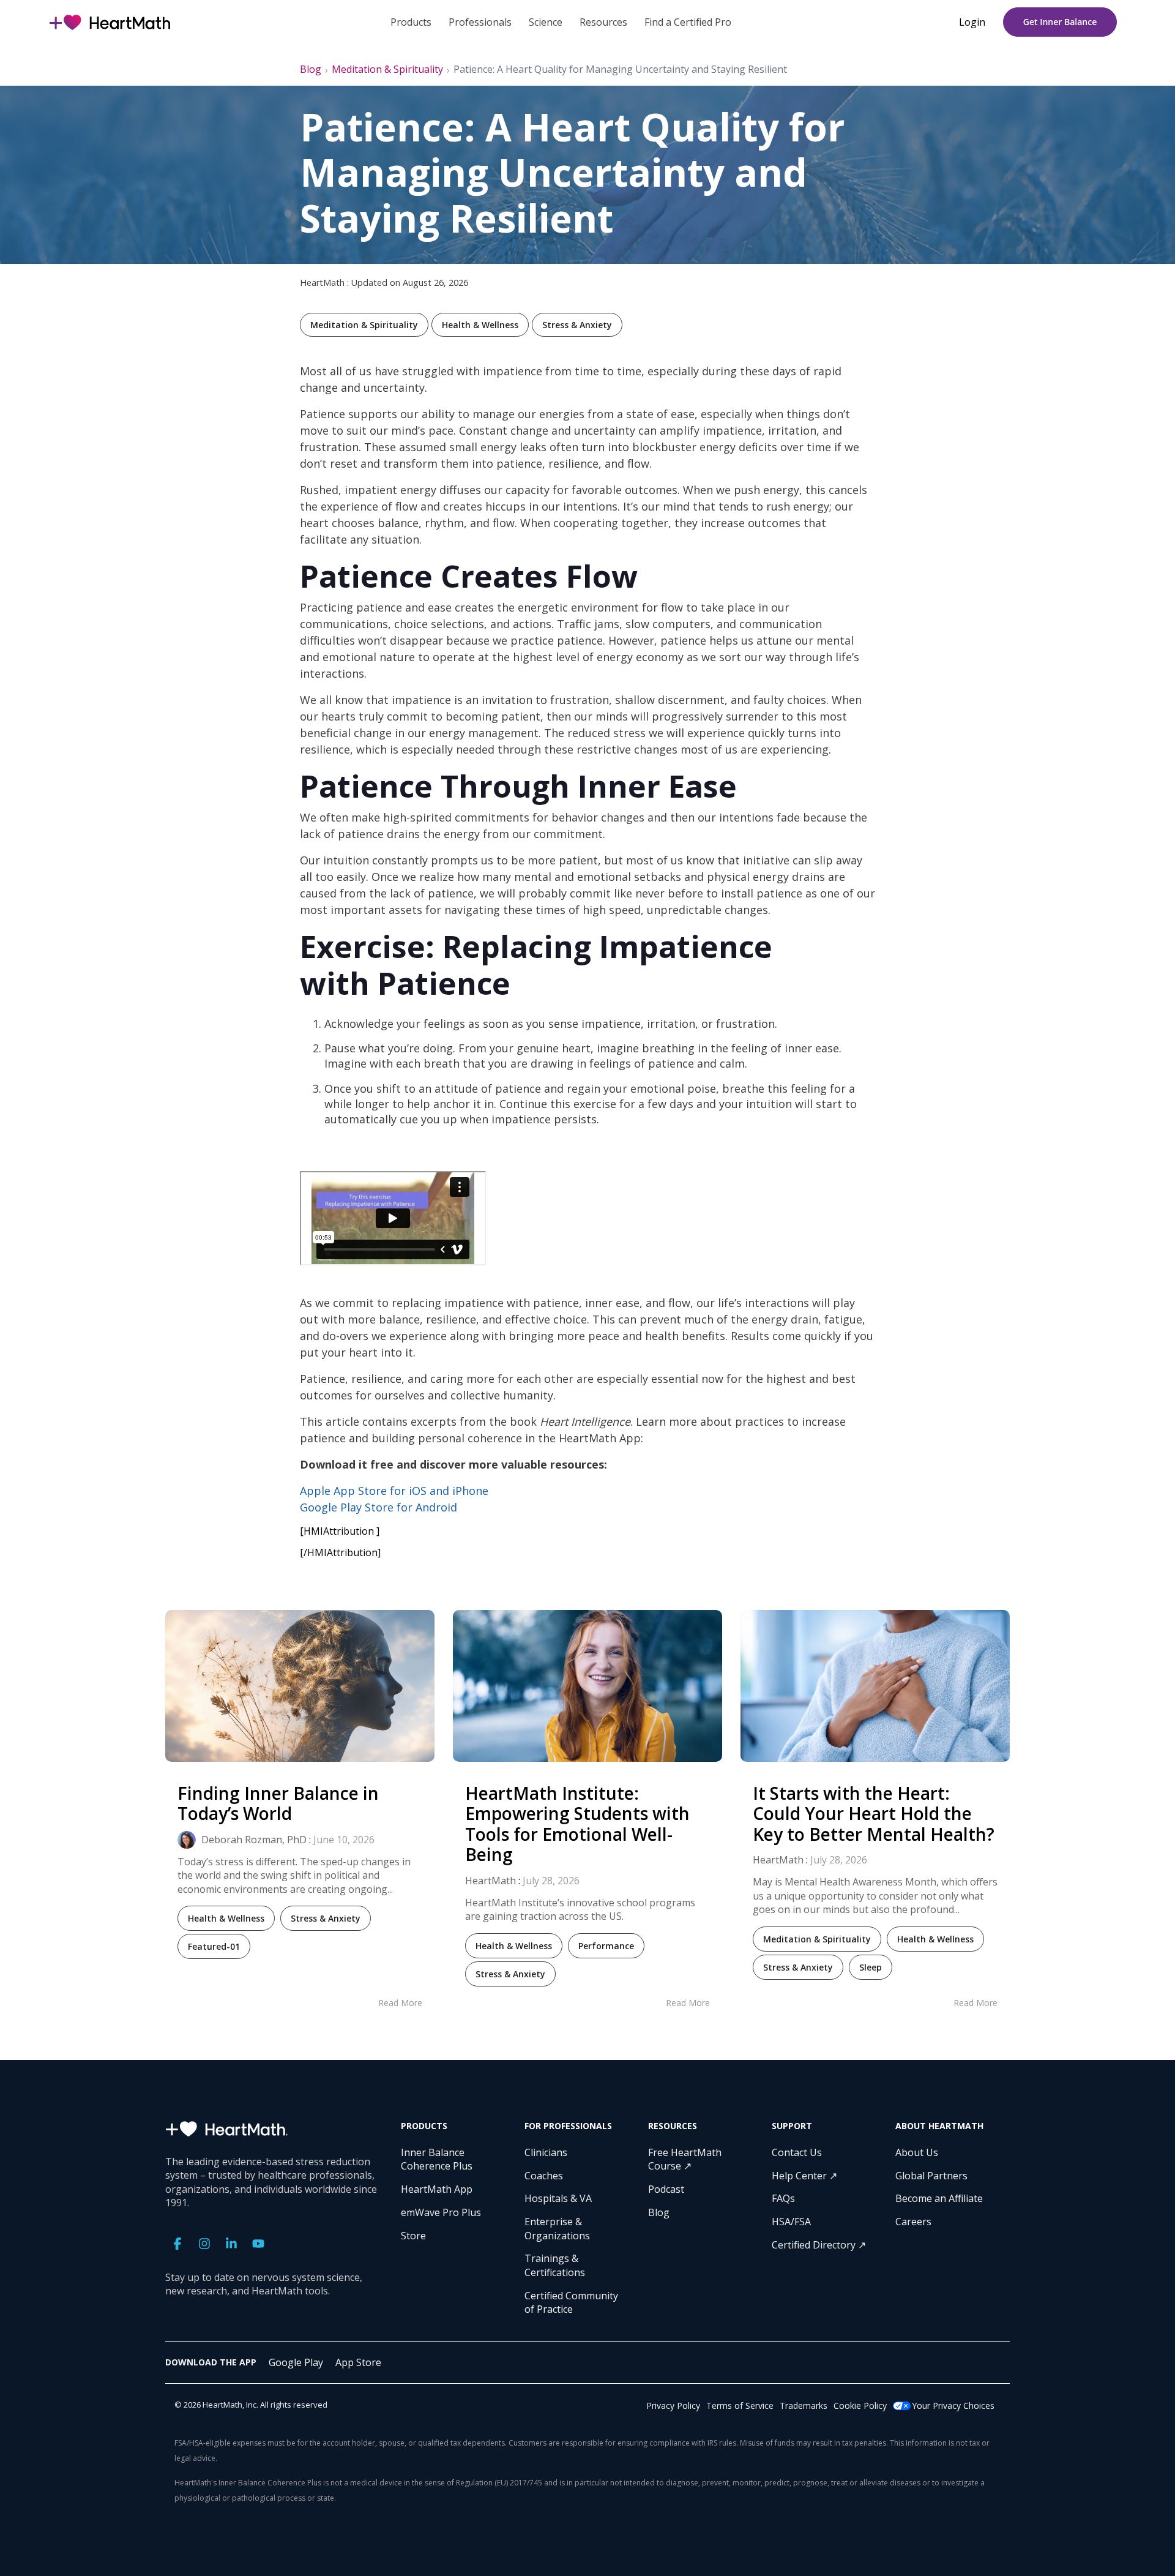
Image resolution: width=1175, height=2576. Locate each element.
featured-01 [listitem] (214, 1946)
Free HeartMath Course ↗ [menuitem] (686, 2159)
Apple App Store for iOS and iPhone (394, 1491)
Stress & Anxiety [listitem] (326, 1918)
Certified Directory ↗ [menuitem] (819, 2245)
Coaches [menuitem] (544, 2176)
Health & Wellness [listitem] (226, 1918)
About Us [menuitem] (917, 2152)
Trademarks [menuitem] (804, 2406)
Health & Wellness (480, 325)
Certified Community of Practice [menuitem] (573, 2302)
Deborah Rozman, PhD (253, 1840)
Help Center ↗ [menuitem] (804, 2176)
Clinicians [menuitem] (546, 2152)
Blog (311, 69)
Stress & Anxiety (577, 325)
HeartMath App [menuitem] (437, 2189)
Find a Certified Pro (688, 22)
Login (972, 22)
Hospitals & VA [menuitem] (558, 2198)
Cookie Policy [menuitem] (860, 2406)
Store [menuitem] (413, 2236)
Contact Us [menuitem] (797, 2152)
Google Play (296, 2362)
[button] (179, 2245)
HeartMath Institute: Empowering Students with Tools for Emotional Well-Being (577, 1824)
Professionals (480, 22)
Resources (603, 22)
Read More (400, 2003)
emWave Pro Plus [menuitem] (441, 2212)
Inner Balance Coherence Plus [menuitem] (437, 2159)
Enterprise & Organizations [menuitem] (557, 2228)
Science (546, 22)
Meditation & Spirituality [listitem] (817, 1939)
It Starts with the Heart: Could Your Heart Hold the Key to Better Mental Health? (874, 1814)
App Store (358, 2362)
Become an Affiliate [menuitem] (939, 2198)
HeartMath (491, 1881)
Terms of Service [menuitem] (740, 2406)
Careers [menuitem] (913, 2222)
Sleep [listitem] (871, 1967)
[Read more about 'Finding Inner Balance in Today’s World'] (300, 1686)
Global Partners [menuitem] (931, 2176)
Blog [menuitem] (659, 2212)
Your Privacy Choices (953, 2406)
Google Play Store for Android (379, 1507)
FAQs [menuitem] (783, 2198)
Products (411, 22)
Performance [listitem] (606, 1946)
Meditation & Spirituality (387, 69)
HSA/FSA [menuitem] (791, 2222)
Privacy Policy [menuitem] (673, 2406)
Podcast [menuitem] (666, 2189)
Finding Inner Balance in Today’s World (278, 1803)
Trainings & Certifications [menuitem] (555, 2265)
